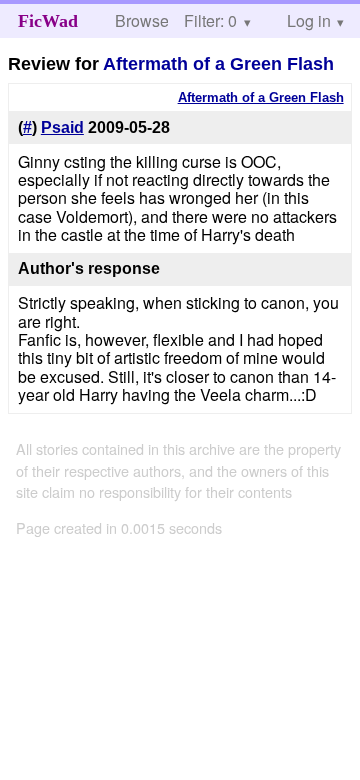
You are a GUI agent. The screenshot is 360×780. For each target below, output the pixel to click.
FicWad (48, 21)
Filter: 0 (210, 20)
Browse (142, 20)
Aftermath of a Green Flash (218, 64)
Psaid (62, 127)
